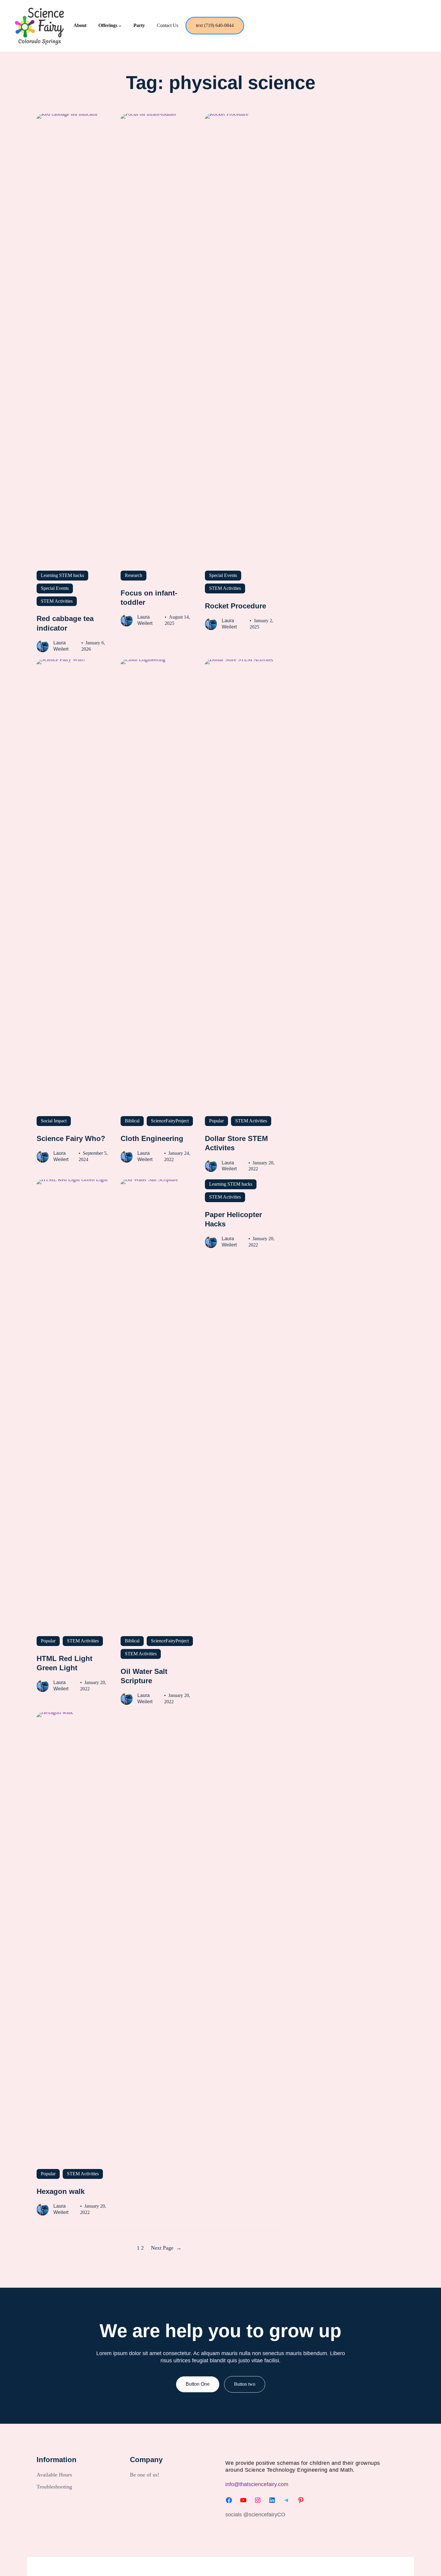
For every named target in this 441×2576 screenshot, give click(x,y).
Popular (216, 1121)
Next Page (166, 2248)
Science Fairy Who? (71, 1138)
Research (133, 575)
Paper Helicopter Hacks (233, 1219)
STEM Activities (57, 601)
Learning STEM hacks (62, 575)
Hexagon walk (61, 2191)
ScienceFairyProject (170, 1121)
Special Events (55, 588)
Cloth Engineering (152, 1138)
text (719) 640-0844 (215, 25)
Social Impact (54, 1121)
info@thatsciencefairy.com (257, 2484)
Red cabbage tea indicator (65, 623)
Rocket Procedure (235, 606)
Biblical (132, 1121)
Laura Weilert (61, 646)
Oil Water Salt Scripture (144, 1676)
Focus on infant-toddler (149, 598)
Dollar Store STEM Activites (236, 1143)
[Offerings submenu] (120, 26)
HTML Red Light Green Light (64, 1663)
